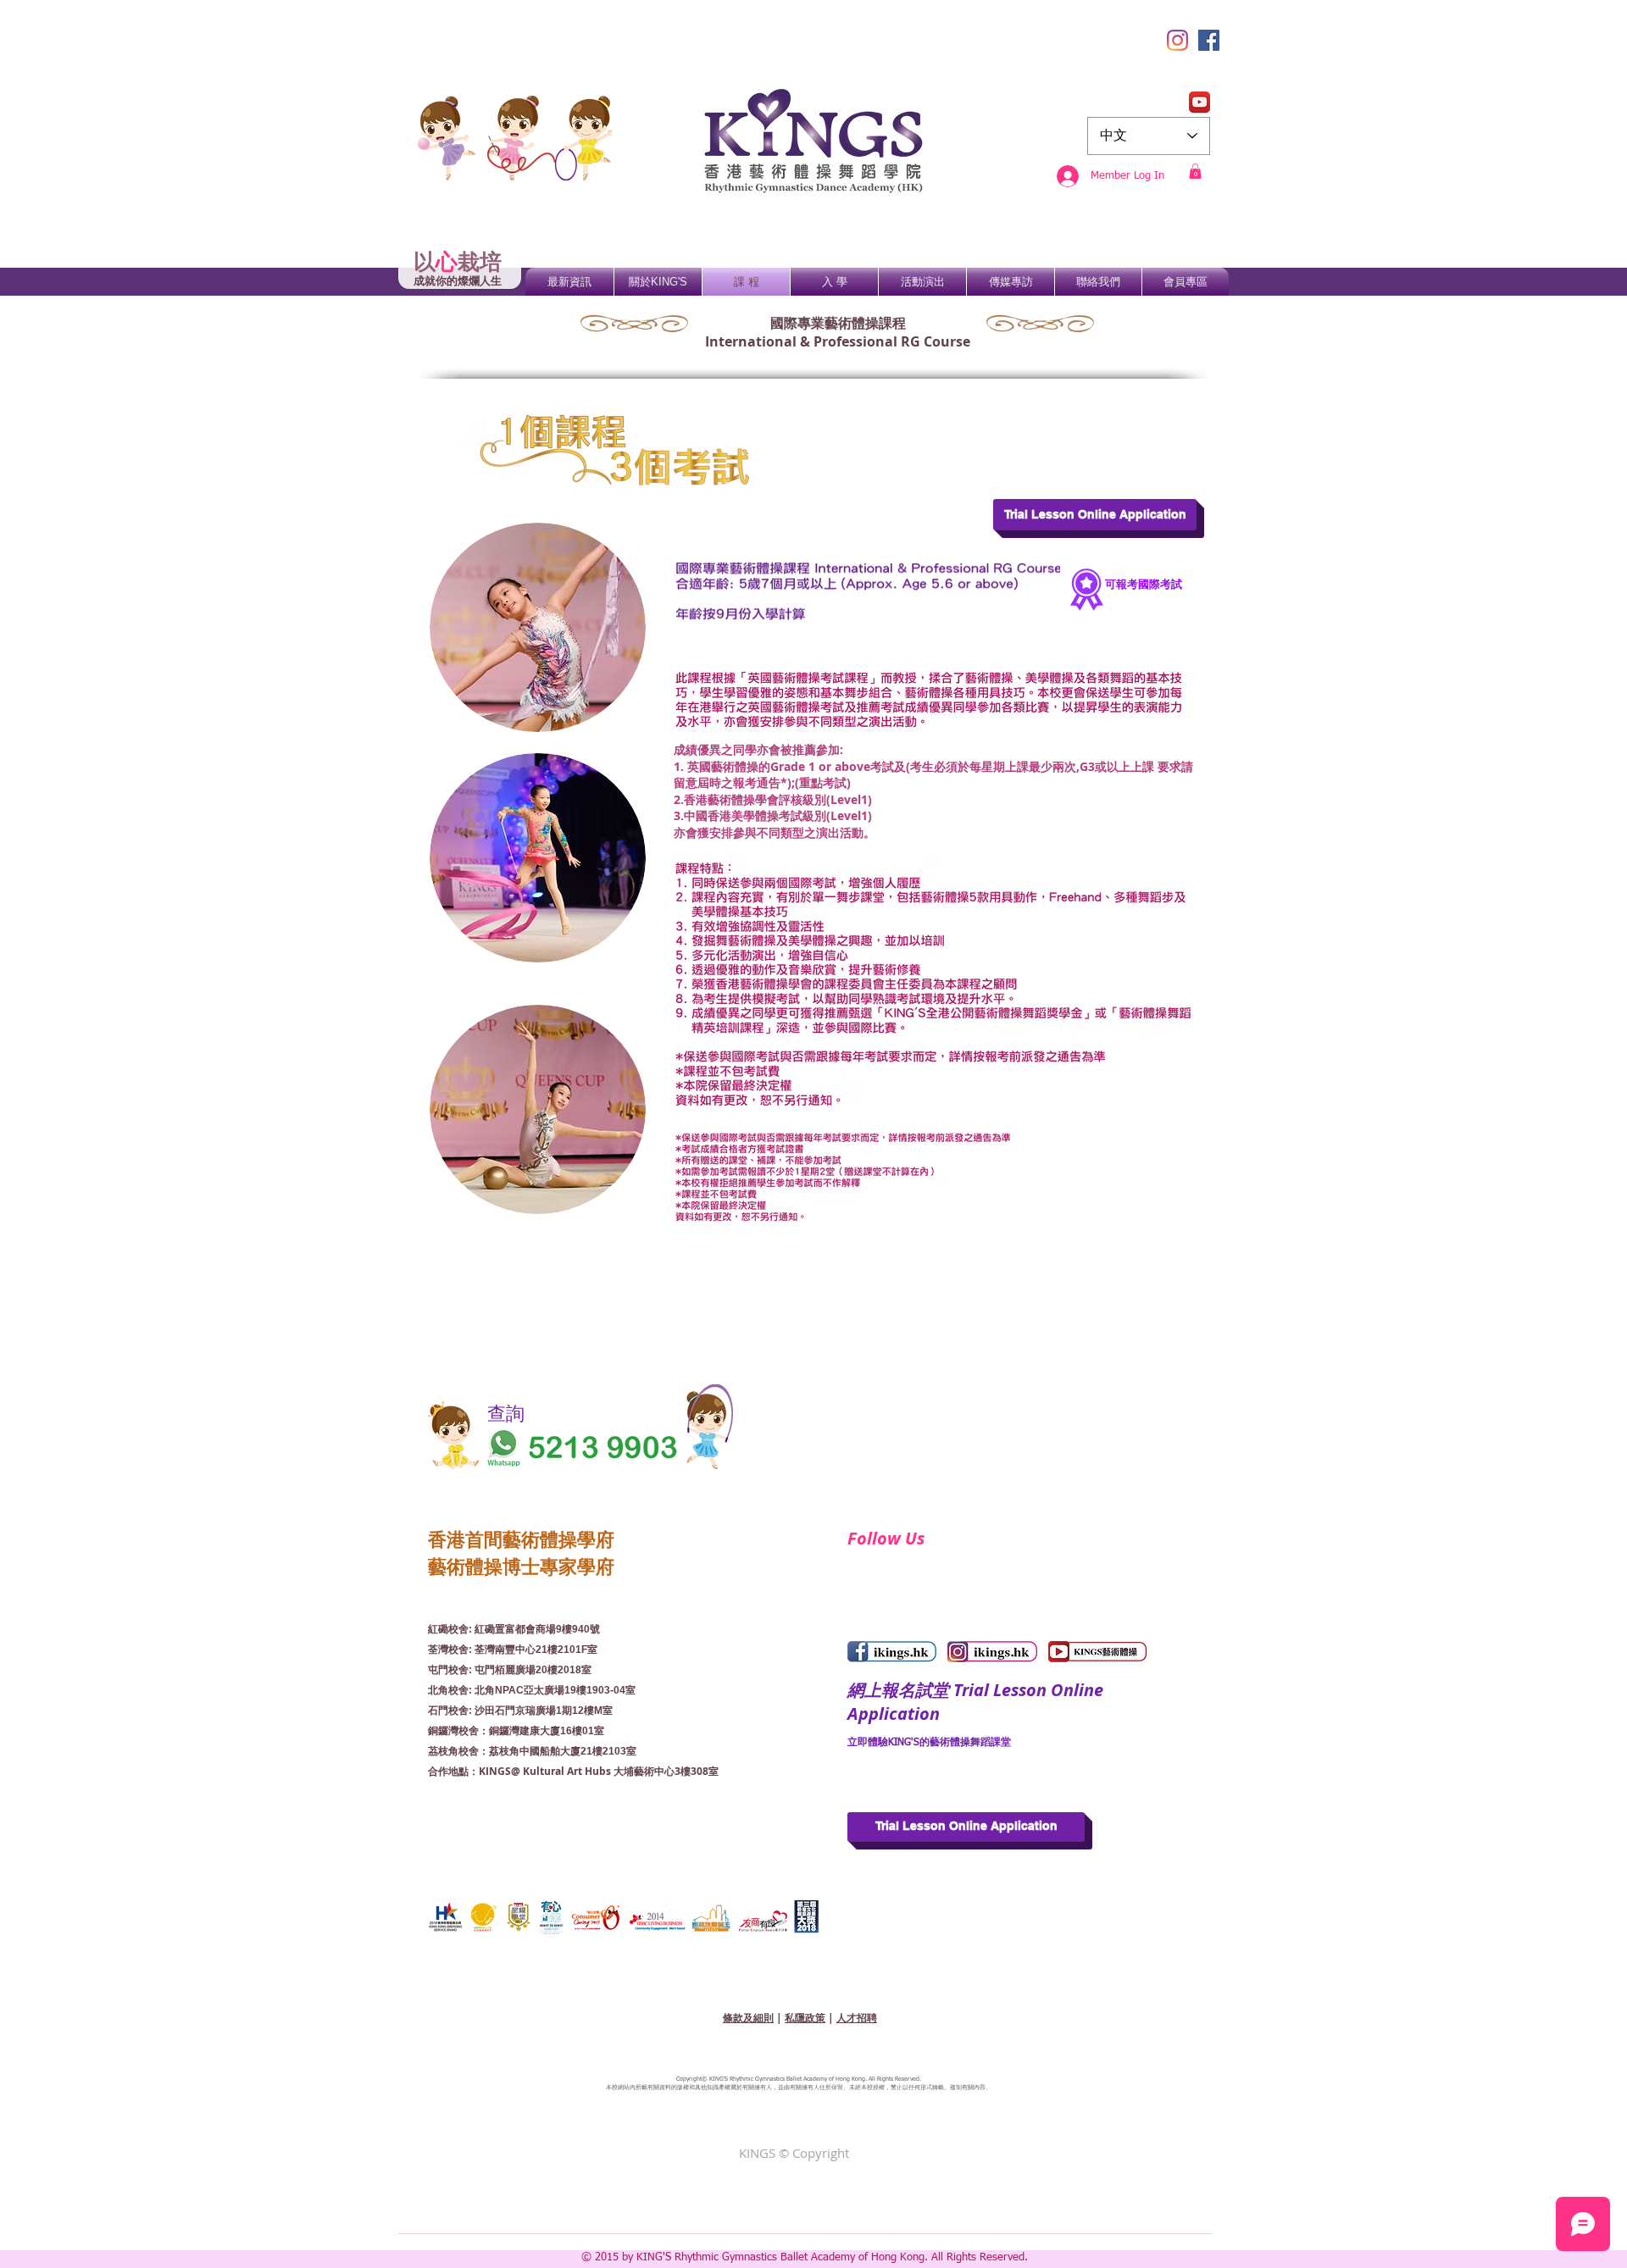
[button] (1195, 171)
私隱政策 (805, 2018)
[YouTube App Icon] (1199, 102)
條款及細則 (748, 2018)
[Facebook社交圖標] (1209, 40)
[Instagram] (1177, 40)
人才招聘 (857, 2018)
